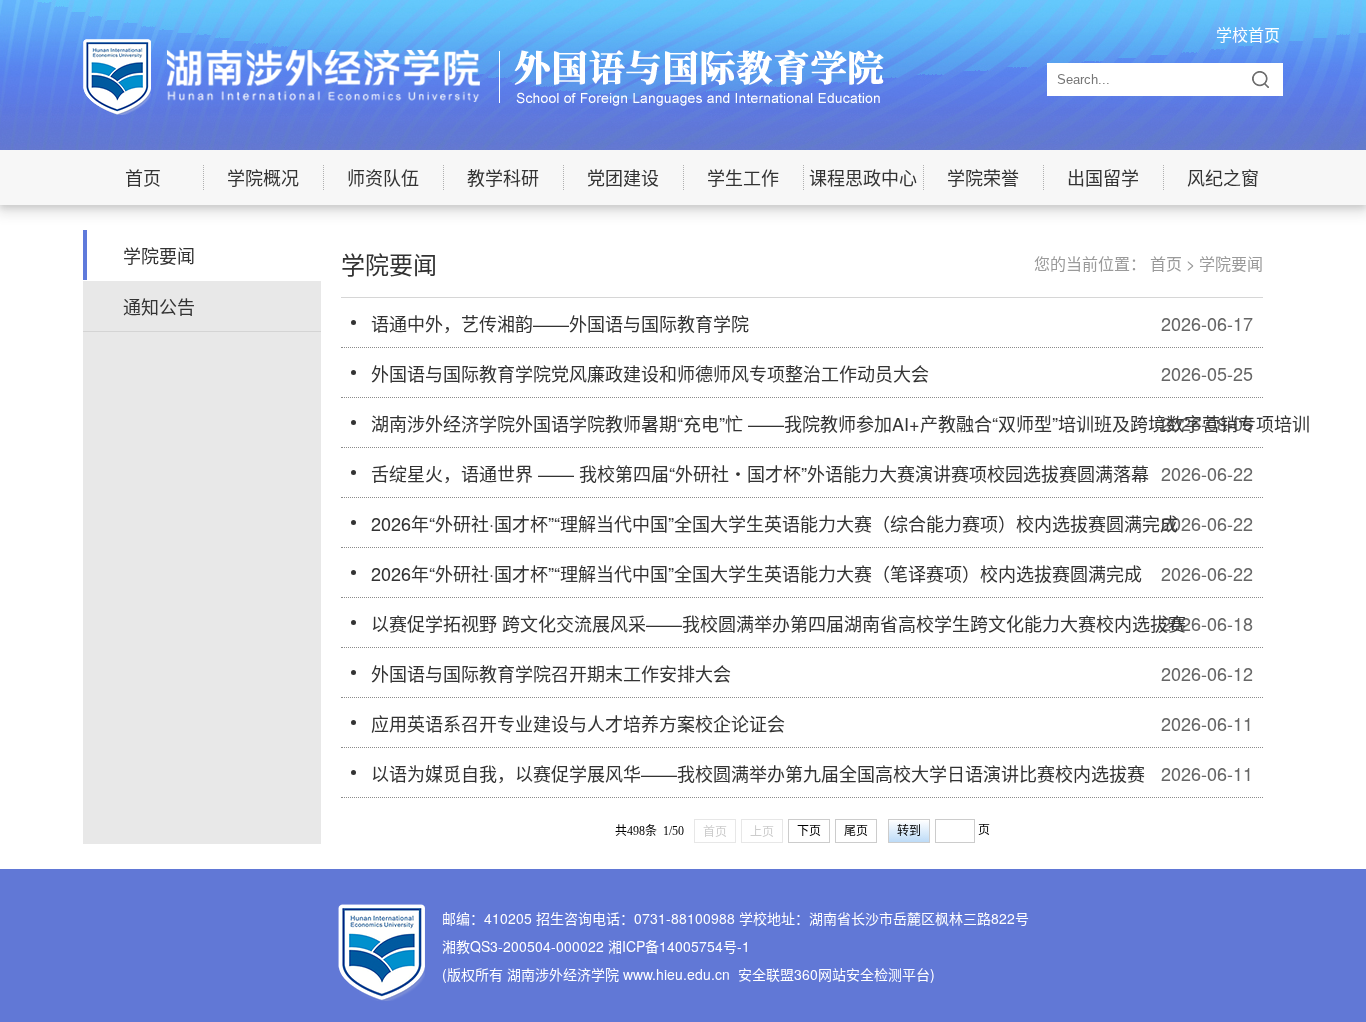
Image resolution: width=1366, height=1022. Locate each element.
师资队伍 (383, 177)
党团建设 (623, 177)
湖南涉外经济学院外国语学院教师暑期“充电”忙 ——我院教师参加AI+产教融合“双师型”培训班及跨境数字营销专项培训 (840, 423)
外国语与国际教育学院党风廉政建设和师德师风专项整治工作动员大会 (650, 373)
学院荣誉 (983, 177)
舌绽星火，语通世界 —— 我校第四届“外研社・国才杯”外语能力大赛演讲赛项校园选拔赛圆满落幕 (760, 473)
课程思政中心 (863, 177)
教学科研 (503, 177)
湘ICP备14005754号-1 (679, 946)
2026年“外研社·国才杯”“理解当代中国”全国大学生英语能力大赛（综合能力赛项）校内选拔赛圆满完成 (774, 523)
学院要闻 (159, 255)
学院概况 (263, 177)
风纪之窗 (1223, 177)
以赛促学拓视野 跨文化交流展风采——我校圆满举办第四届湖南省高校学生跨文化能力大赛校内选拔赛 (778, 623)
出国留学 (1103, 177)
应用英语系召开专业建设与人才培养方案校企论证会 (578, 723)
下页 (809, 831)
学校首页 (1248, 34)
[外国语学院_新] (483, 74)
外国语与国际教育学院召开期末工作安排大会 (551, 673)
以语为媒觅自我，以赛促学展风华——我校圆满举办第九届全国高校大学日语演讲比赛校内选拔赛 (758, 773)
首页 (143, 177)
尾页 (856, 831)
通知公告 (159, 306)
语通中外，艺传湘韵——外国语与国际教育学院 (560, 323)
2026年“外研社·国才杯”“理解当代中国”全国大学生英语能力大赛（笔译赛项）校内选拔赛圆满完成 (756, 573)
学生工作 (743, 177)
